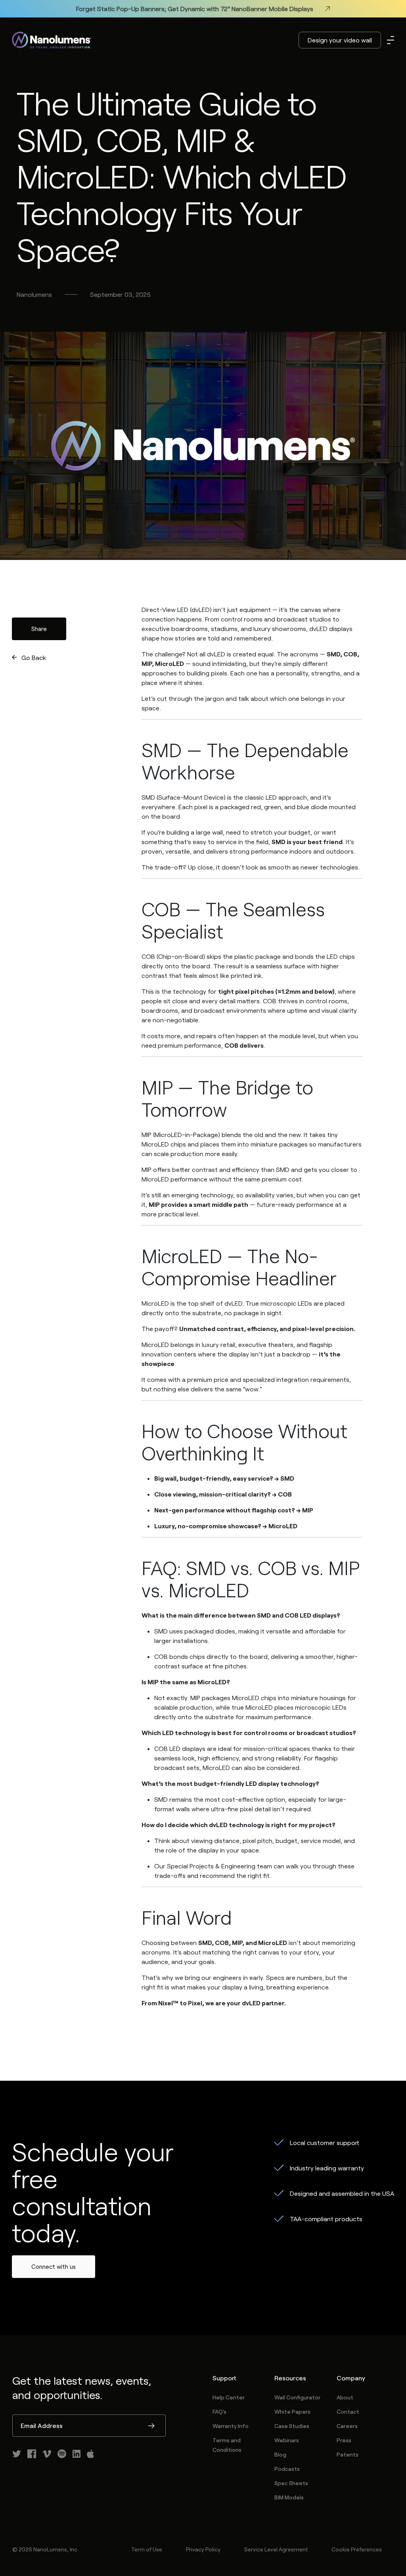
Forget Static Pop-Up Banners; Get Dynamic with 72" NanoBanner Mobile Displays (195, 9)
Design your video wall (340, 40)
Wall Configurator (297, 2397)
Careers (347, 2426)
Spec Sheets (291, 2483)
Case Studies (292, 2426)
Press (344, 2440)
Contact (348, 2412)
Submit (151, 2426)
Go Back (34, 657)
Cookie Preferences (357, 2549)
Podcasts (287, 2469)
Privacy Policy (203, 2549)
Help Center (229, 2397)
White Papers (292, 2412)
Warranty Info (231, 2426)
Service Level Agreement (276, 2549)
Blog (280, 2454)
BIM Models (289, 2497)
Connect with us (54, 2266)
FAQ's (219, 2412)
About (345, 2397)
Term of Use (147, 2549)
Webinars (287, 2440)
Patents (348, 2454)
